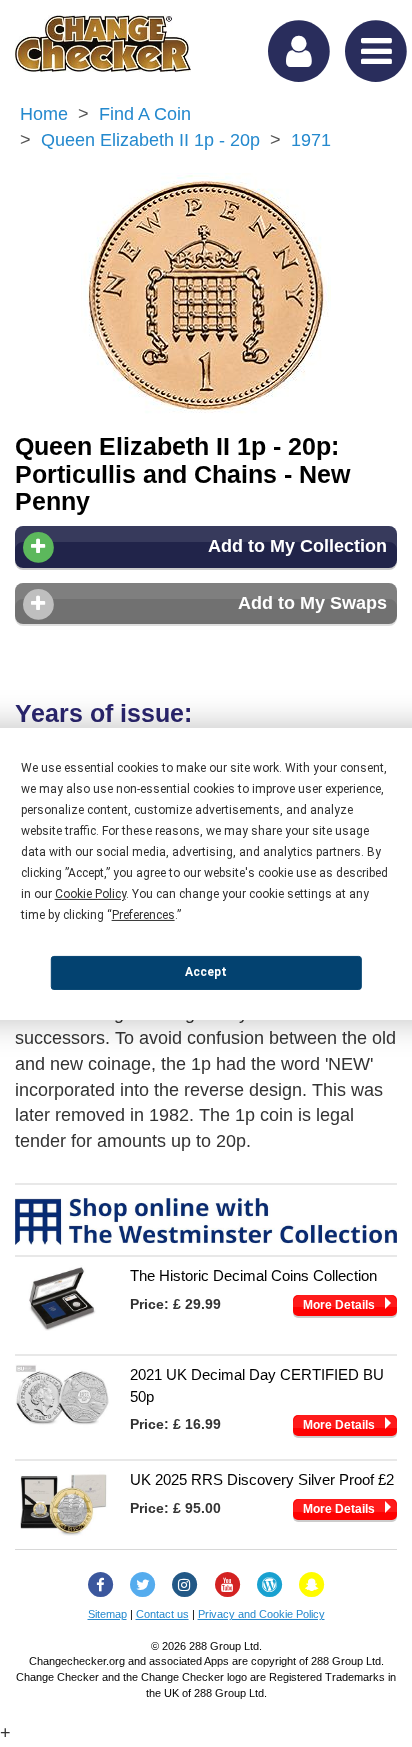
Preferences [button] (143, 914)
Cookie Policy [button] (90, 893)
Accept (206, 972)
